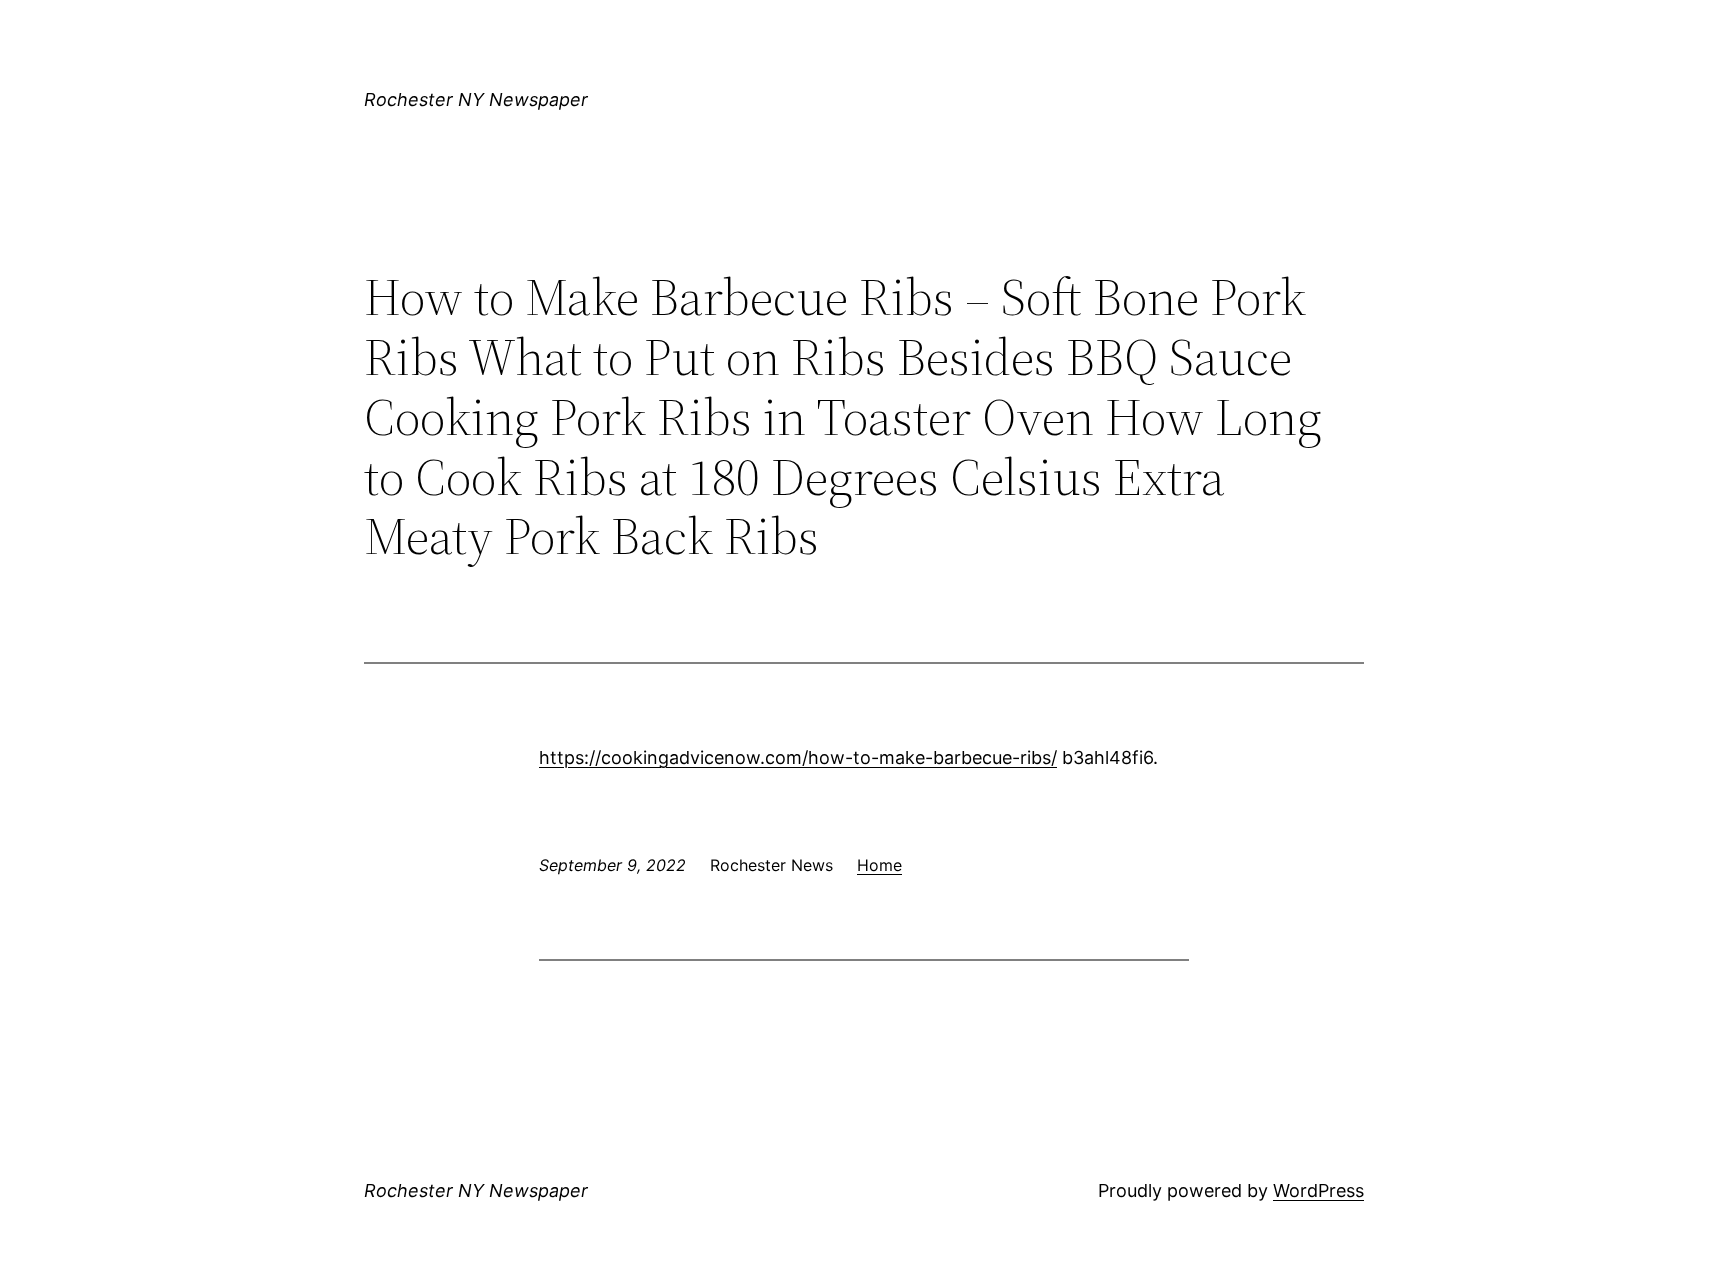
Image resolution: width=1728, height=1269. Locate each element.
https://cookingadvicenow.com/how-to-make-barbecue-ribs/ (798, 757)
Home (879, 865)
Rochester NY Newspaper (476, 99)
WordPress (1318, 1190)
